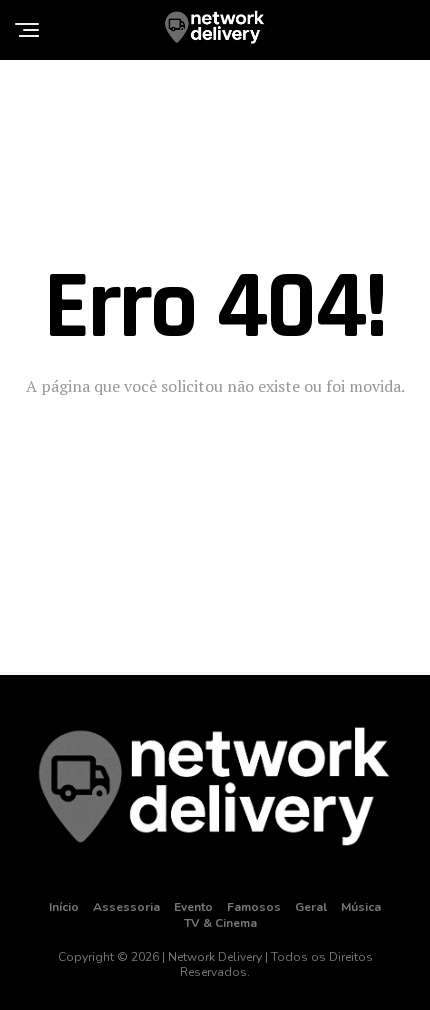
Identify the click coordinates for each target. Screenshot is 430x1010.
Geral (311, 907)
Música (361, 907)
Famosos (254, 907)
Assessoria (126, 907)
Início (64, 907)
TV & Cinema (220, 923)
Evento (193, 907)
